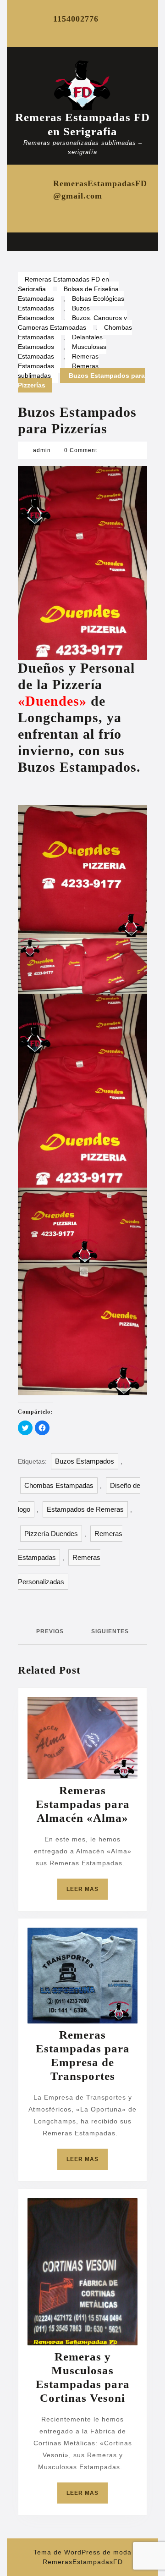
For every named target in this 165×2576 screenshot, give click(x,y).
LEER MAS (87, 1893)
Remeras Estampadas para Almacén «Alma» (83, 1804)
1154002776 (76, 19)
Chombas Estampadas (59, 1485)
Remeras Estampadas (58, 361)
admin (42, 450)
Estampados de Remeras (85, 1509)
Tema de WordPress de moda (82, 2552)
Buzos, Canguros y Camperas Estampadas (72, 323)
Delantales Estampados (60, 342)
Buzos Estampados (54, 313)
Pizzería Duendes (51, 1534)
